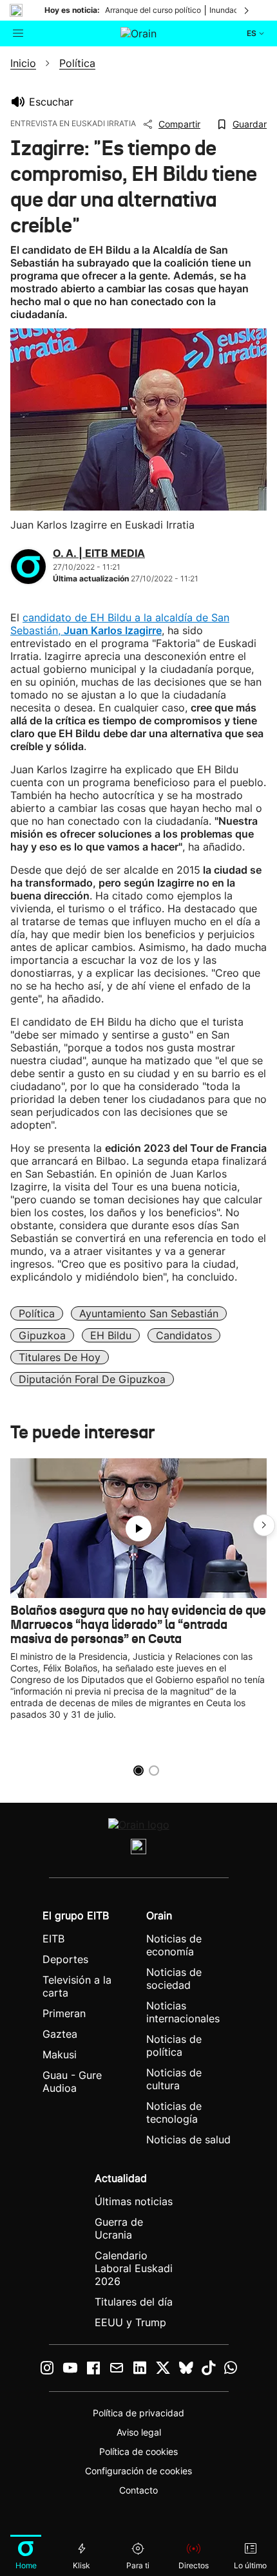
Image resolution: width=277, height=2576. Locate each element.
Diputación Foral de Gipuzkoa (92, 1379)
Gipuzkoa (42, 1335)
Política (37, 1313)
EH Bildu (111, 1335)
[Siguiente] (247, 10)
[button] (264, 1525)
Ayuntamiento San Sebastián (149, 1313)
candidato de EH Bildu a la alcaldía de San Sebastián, (120, 624)
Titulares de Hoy (60, 1357)
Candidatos (184, 1335)
